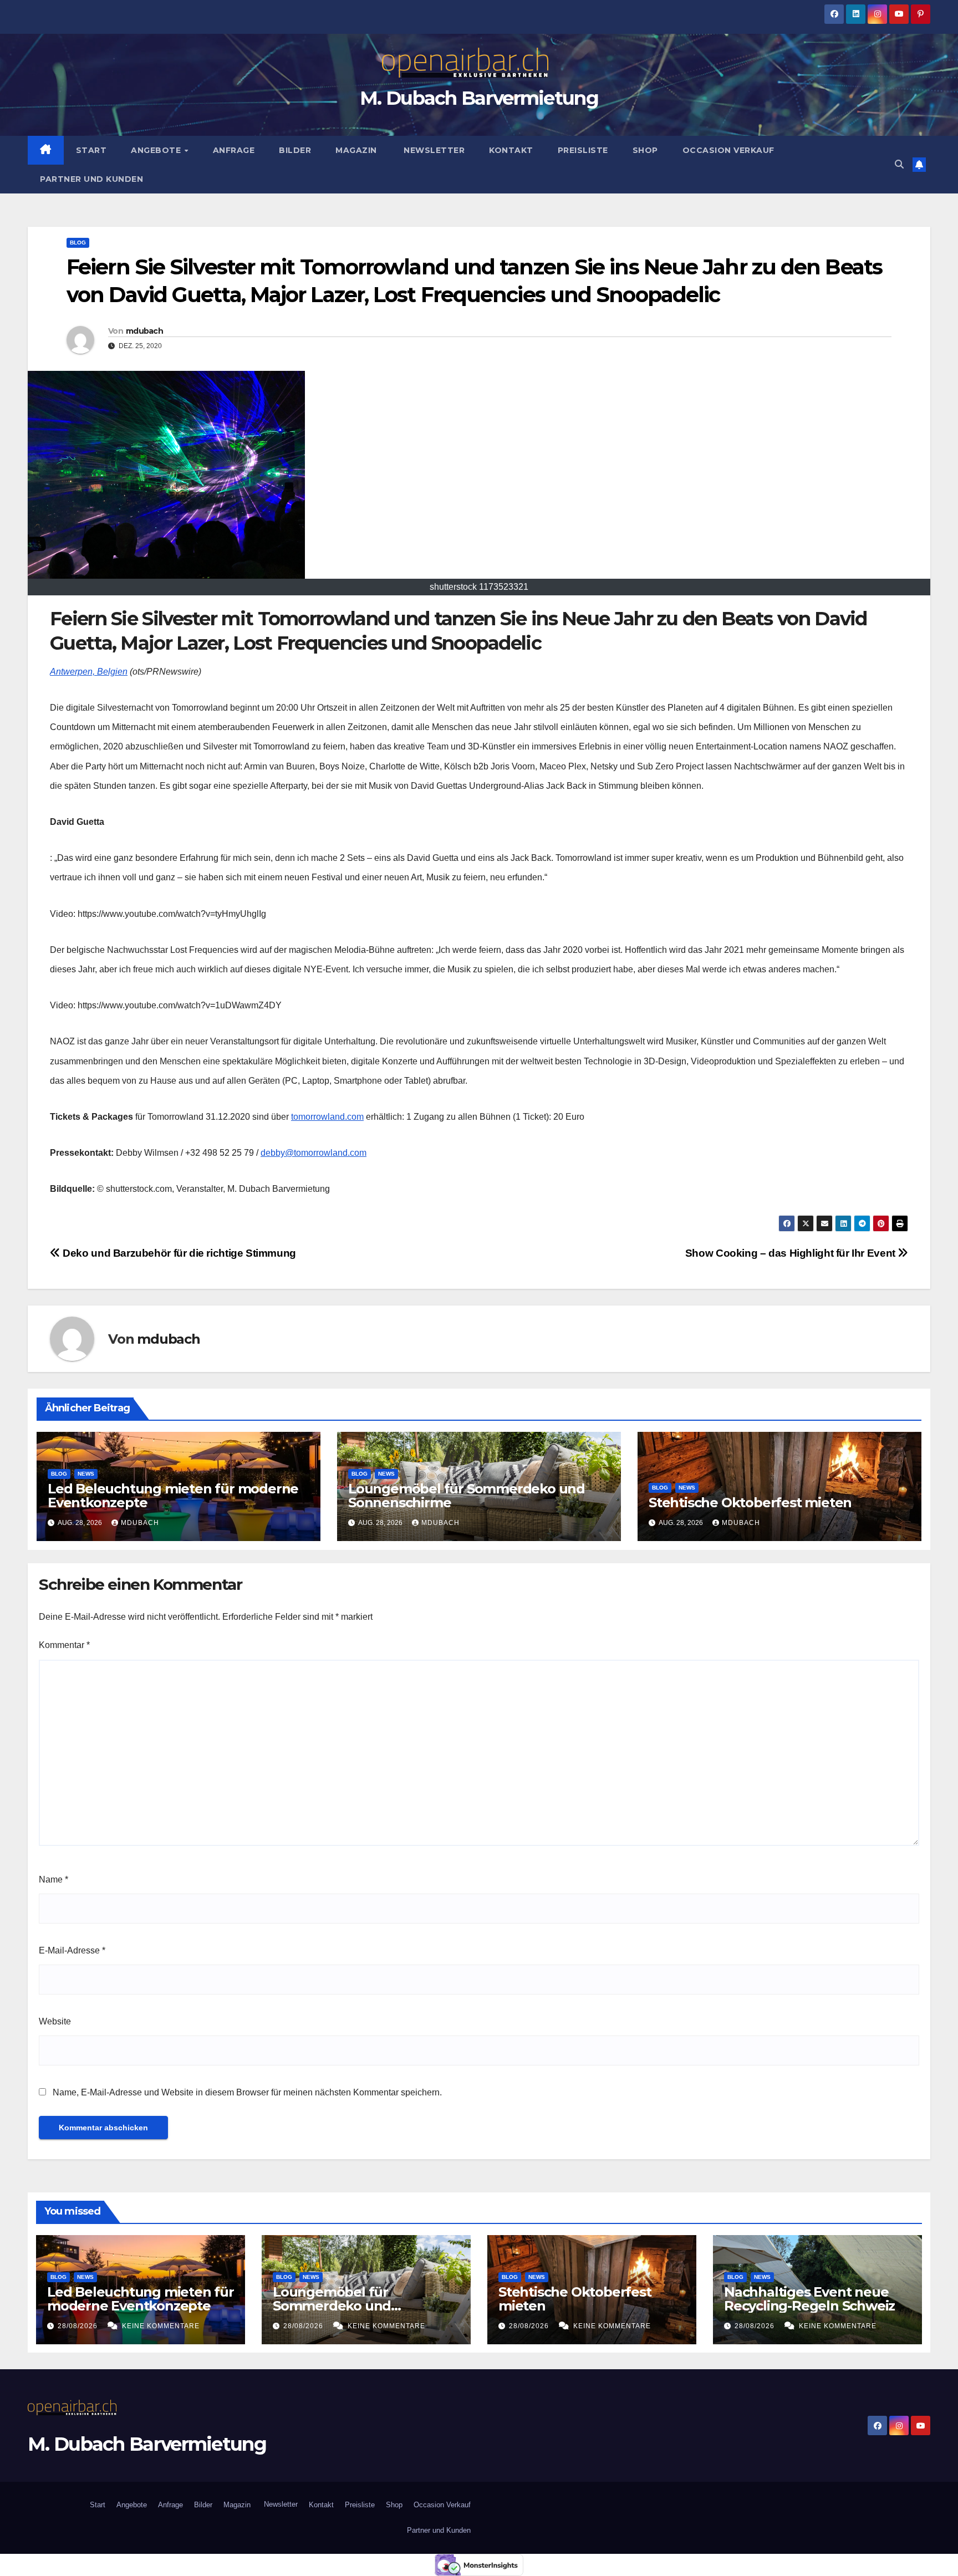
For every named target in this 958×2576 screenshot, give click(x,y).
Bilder (295, 150)
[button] (899, 164)
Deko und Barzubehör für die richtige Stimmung (178, 1253)
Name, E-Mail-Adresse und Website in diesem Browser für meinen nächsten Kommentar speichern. (247, 2092)
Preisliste (583, 150)
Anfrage (234, 150)
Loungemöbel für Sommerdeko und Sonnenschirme (467, 1496)
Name (53, 1879)
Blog (78, 243)
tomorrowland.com (327, 1117)
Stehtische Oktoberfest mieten (750, 1503)
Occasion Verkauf (728, 150)
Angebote (157, 150)
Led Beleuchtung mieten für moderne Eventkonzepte (173, 1496)
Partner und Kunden (91, 179)
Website (55, 2021)
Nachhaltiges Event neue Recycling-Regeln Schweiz (809, 2299)
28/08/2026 (79, 2326)
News (86, 1474)
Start (91, 150)
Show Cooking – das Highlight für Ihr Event (792, 1253)
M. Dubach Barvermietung (479, 98)
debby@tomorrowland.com (314, 1153)
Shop (645, 150)
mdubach (144, 331)
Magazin (356, 150)
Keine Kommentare (161, 2326)
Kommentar (64, 1645)
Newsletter (433, 150)
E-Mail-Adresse (72, 1950)
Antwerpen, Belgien (89, 672)
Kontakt (511, 150)
